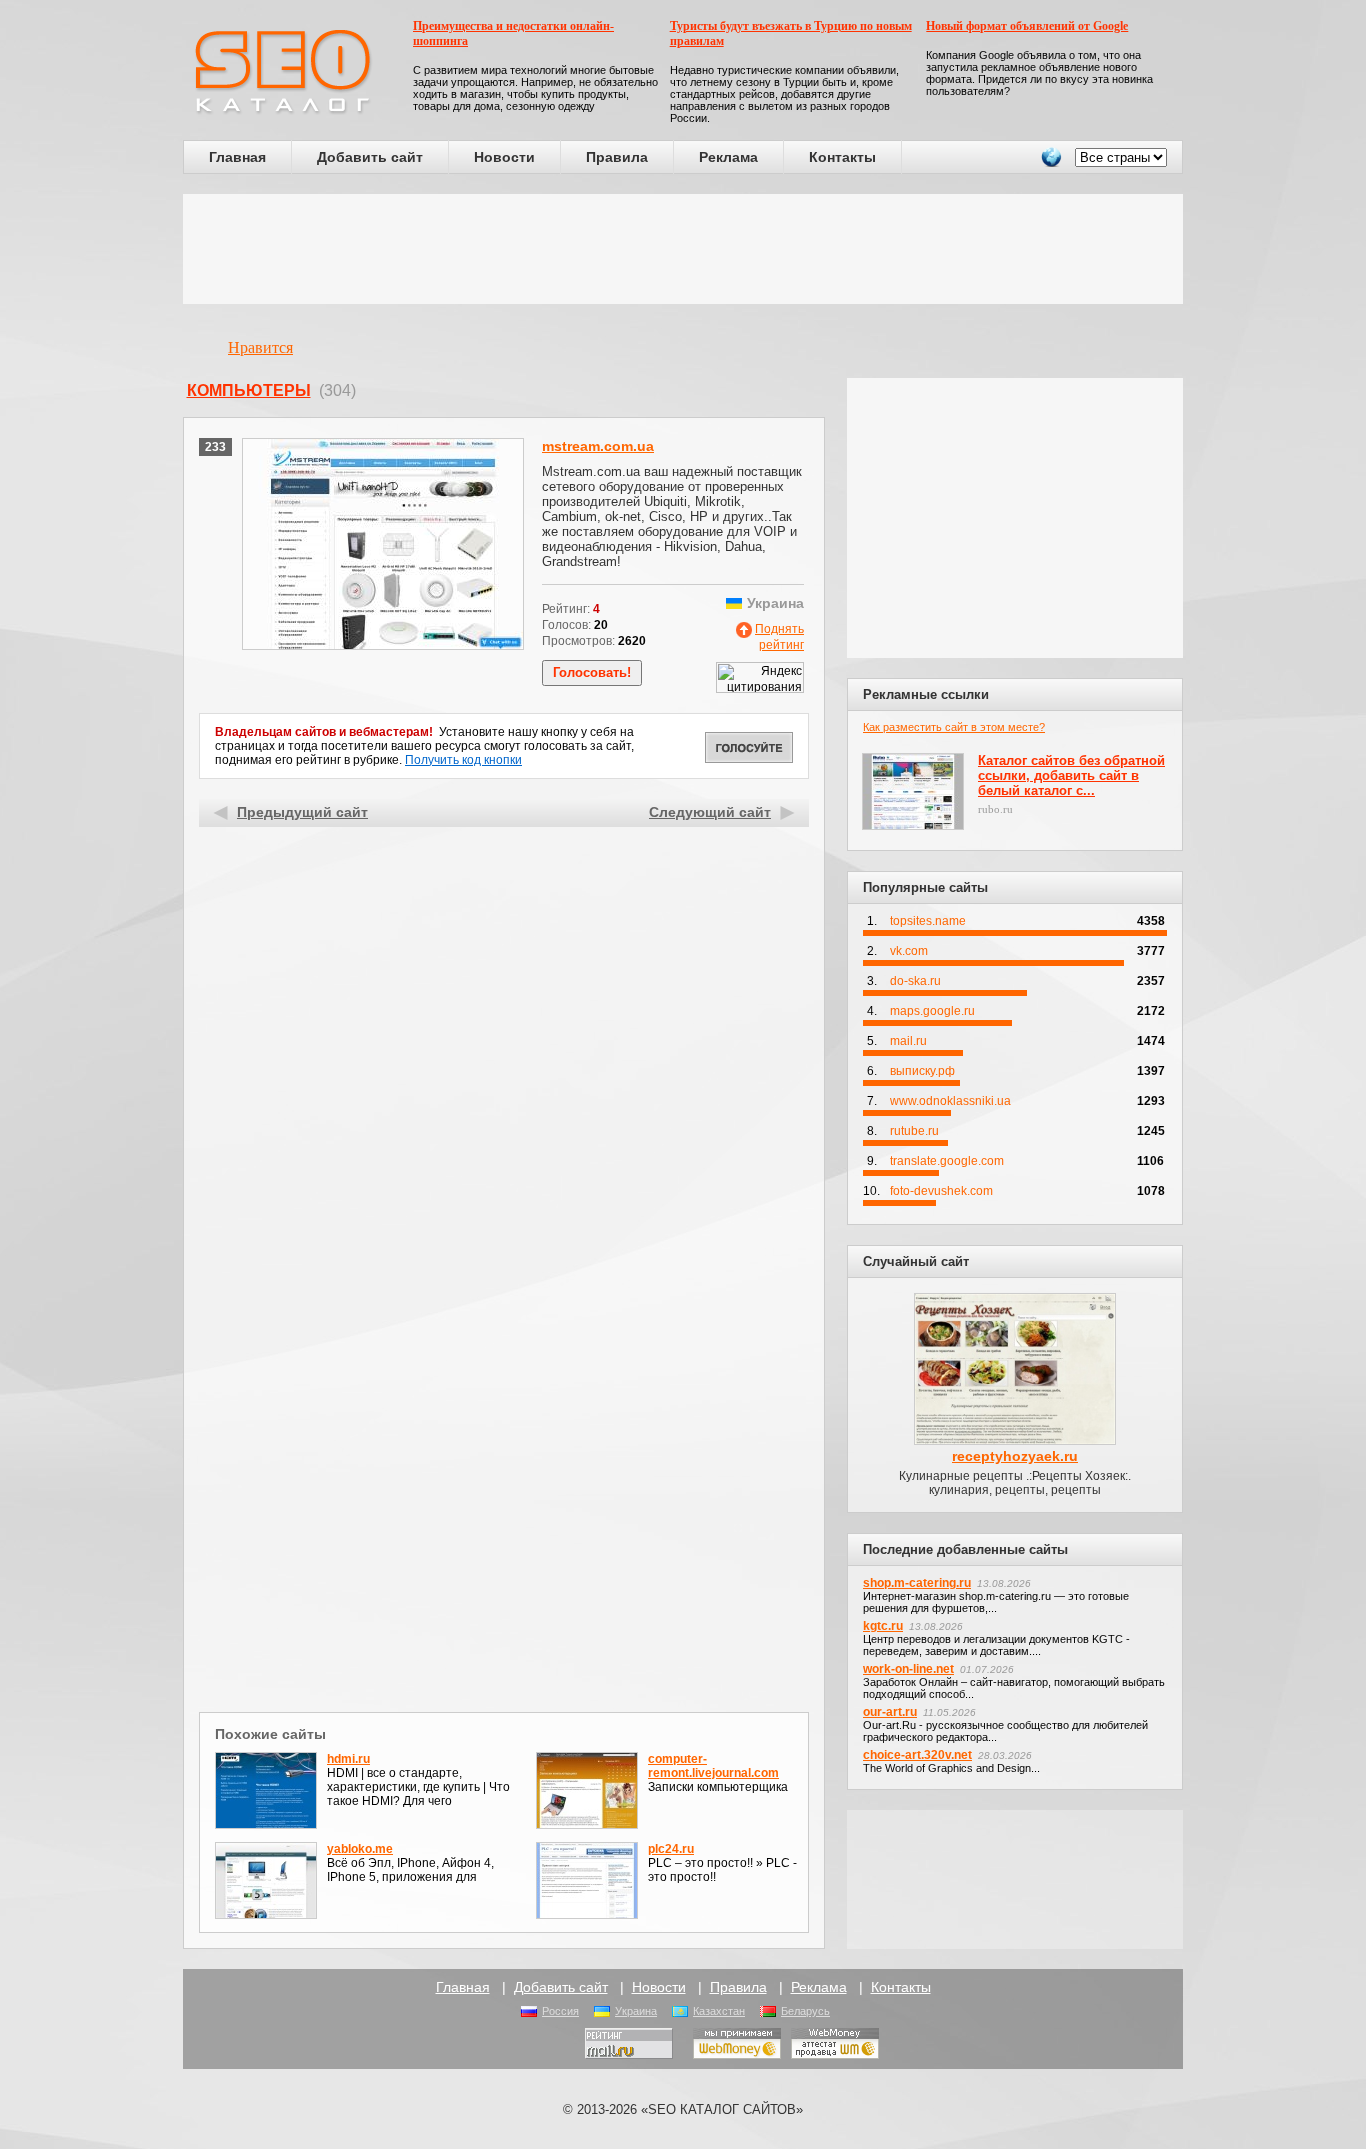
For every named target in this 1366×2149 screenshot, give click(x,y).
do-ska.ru (915, 981)
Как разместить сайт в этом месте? (954, 727)
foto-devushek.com (941, 1191)
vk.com (909, 951)
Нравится (260, 347)
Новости (504, 157)
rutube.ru (914, 1131)
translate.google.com (947, 1161)
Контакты (842, 157)
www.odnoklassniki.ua (950, 1101)
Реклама (728, 157)
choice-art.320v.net (917, 1755)
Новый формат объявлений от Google (1027, 26)
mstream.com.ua (598, 446)
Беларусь (805, 2011)
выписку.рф (922, 1071)
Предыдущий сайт (302, 812)
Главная (237, 157)
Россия (560, 2011)
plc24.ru (671, 1849)
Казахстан (719, 2011)
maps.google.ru (932, 1011)
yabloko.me (360, 1849)
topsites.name (928, 921)
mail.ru (908, 1041)
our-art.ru (890, 1712)
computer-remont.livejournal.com (713, 1766)
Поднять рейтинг (779, 637)
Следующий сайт (710, 812)
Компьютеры (249, 390)
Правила (617, 157)
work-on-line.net (908, 1669)
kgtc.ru (883, 1626)
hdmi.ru (348, 1759)
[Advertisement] (683, 249)
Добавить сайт (370, 157)
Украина (636, 2011)
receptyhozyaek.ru (1015, 1456)
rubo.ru (995, 809)
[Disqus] (504, 1447)
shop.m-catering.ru (917, 1583)
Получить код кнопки (463, 760)
